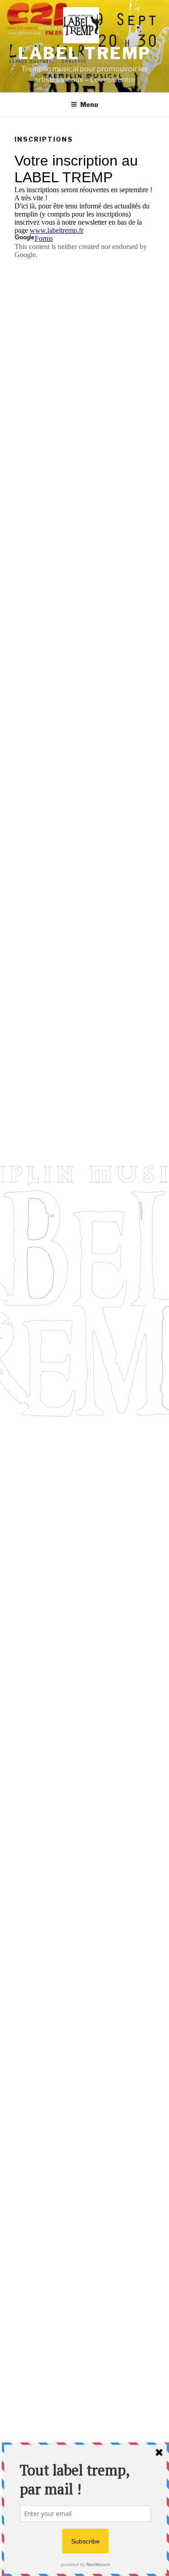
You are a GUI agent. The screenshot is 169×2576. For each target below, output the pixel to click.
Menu (89, 104)
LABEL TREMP (85, 53)
